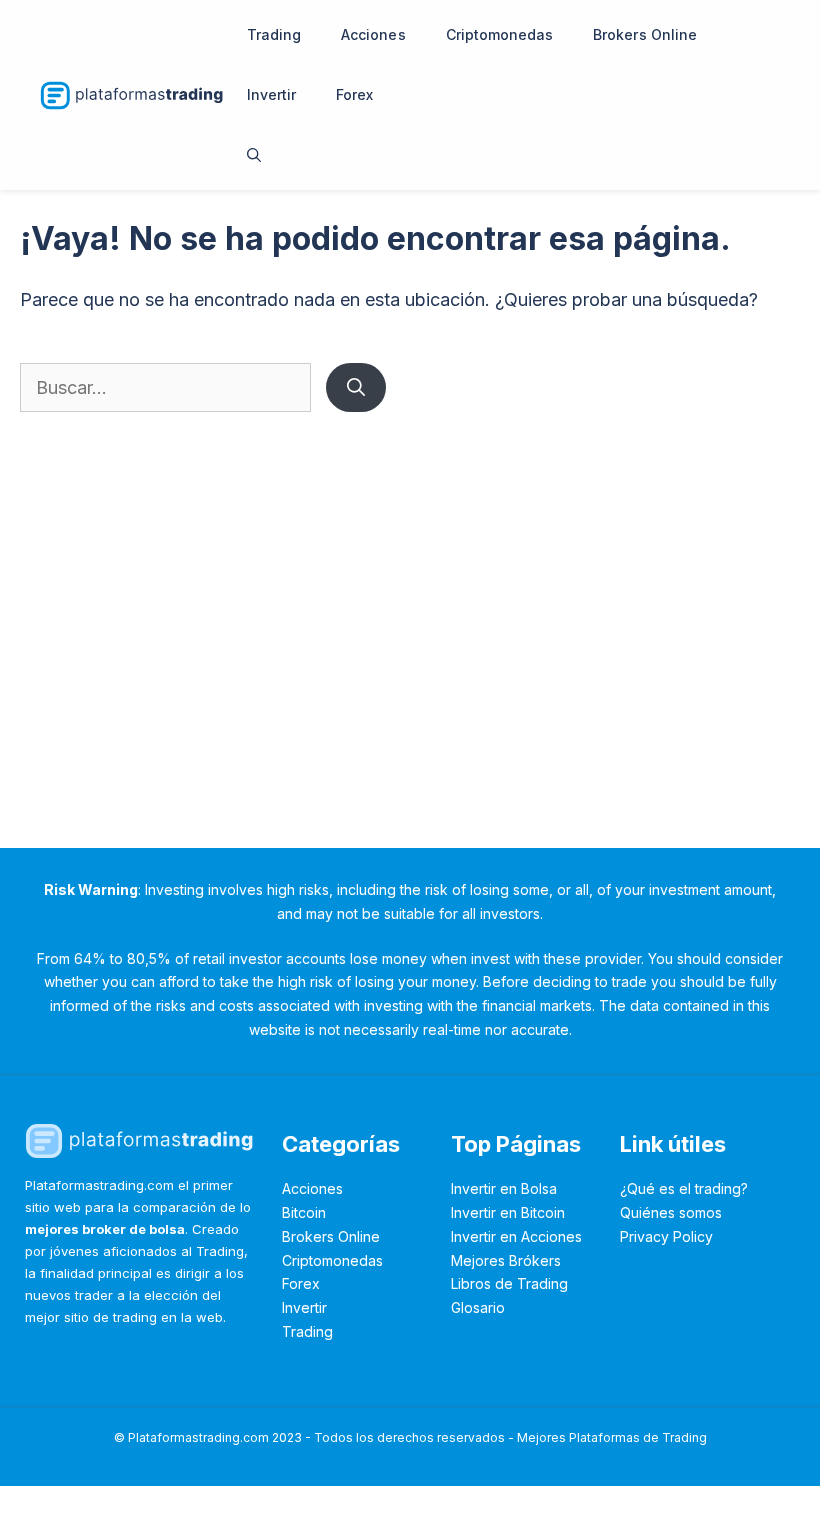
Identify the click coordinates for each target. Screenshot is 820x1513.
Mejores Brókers (506, 1260)
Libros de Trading (509, 1283)
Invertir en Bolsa (504, 1188)
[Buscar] (356, 387)
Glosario (478, 1307)
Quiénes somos (671, 1212)
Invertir (271, 94)
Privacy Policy (666, 1236)
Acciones (373, 34)
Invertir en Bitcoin (508, 1212)
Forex (354, 94)
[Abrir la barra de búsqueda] (254, 155)
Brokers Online (645, 34)
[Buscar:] (168, 387)
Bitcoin (304, 1212)
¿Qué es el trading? (684, 1188)
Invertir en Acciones (516, 1236)
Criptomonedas (500, 34)
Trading (274, 34)
